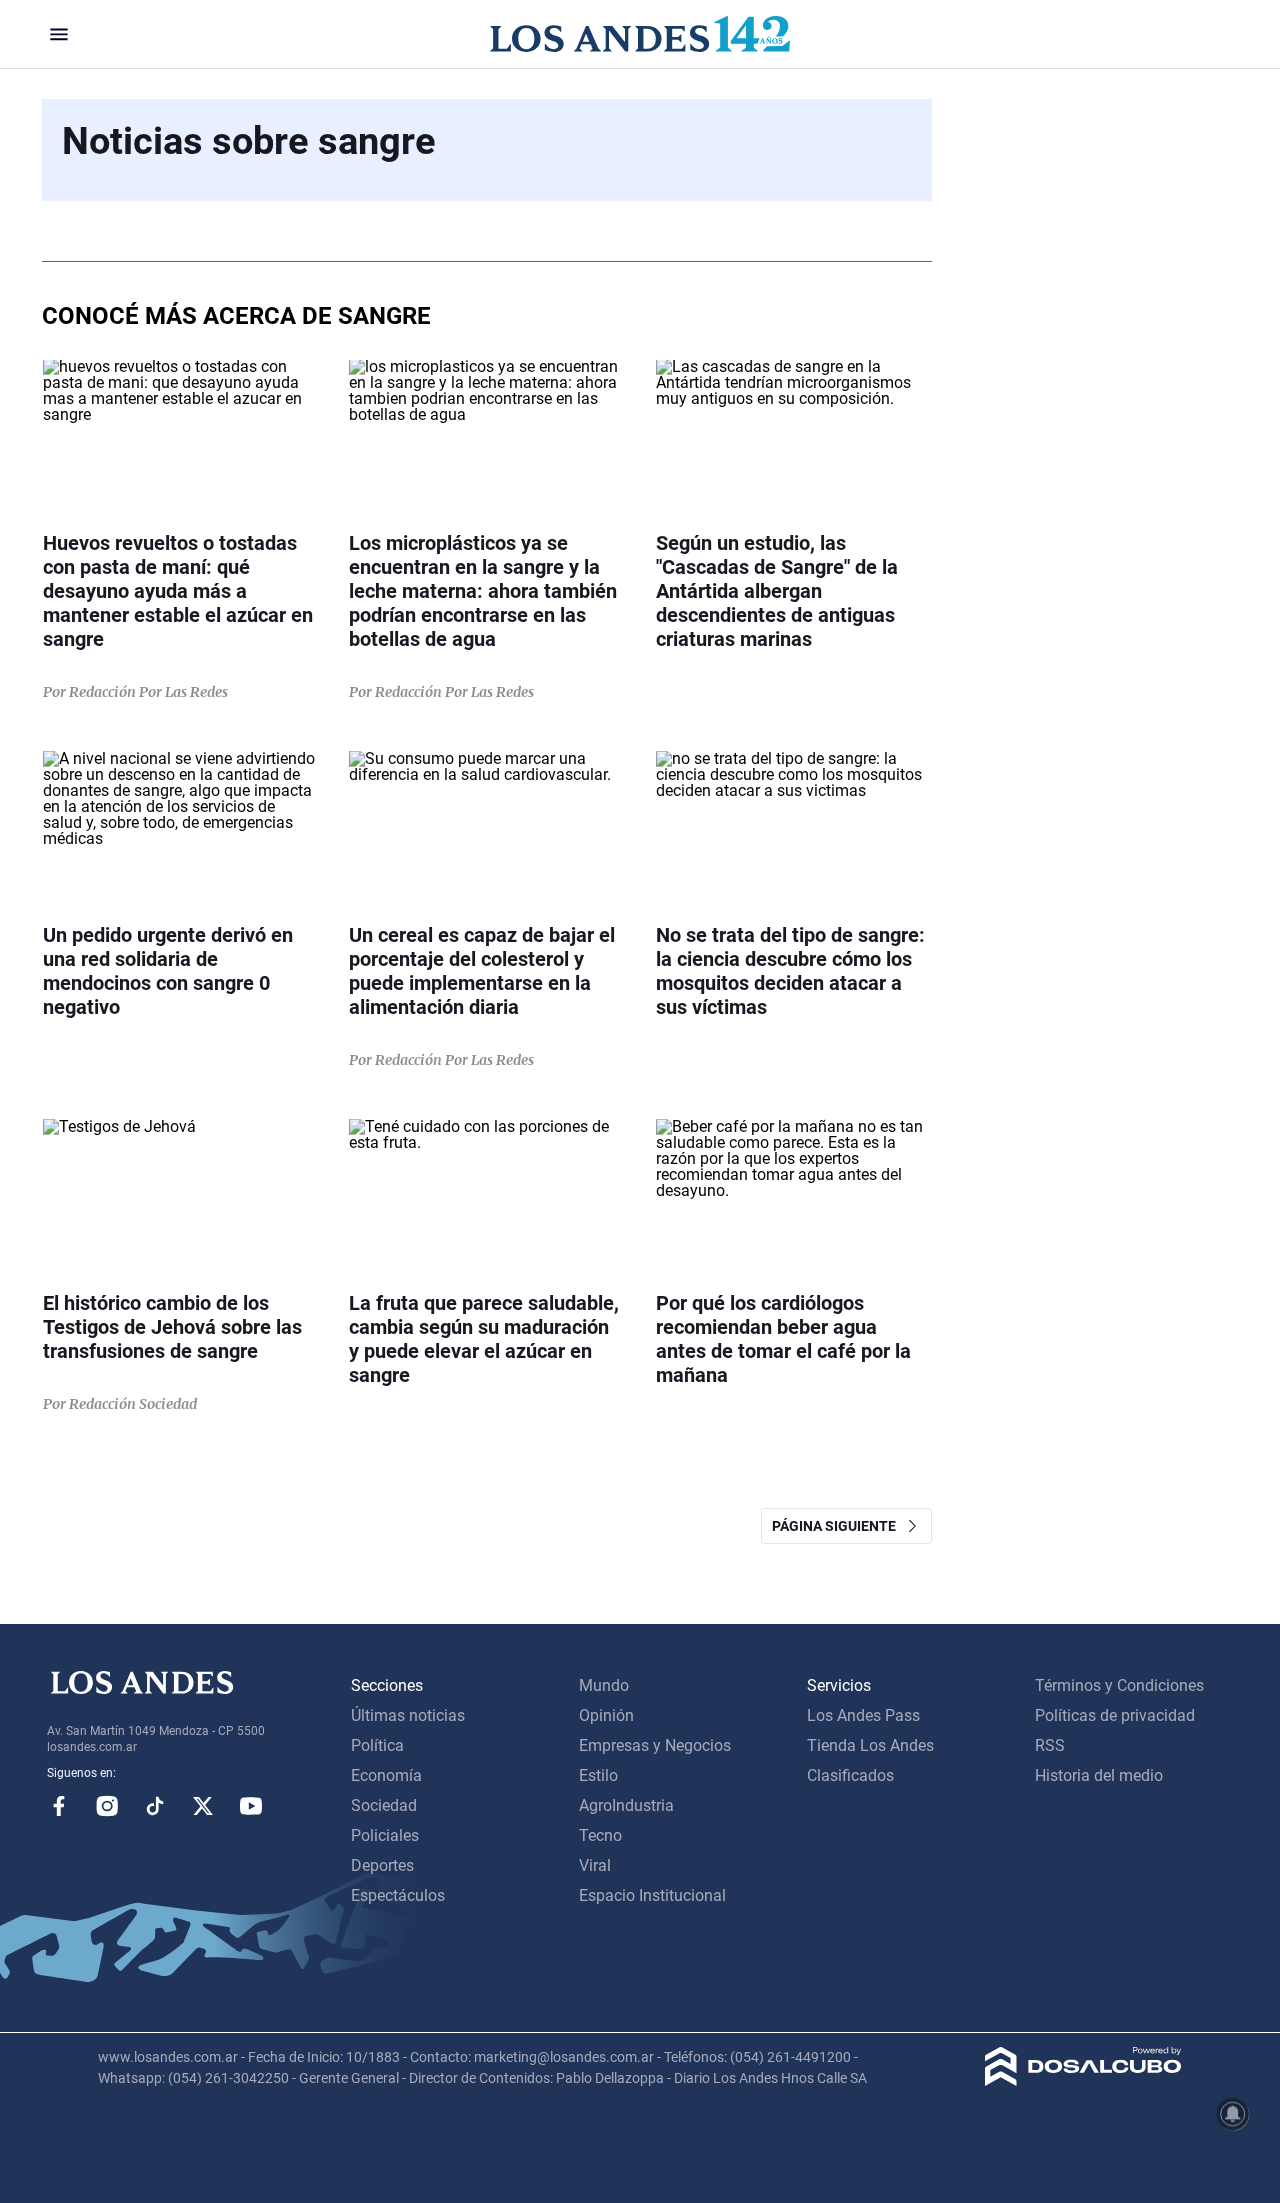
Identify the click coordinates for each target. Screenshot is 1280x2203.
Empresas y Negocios (655, 1745)
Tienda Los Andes (870, 1745)
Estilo (598, 1775)
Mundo (604, 1685)
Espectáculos (398, 1895)
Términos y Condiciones (1119, 1685)
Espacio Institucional (652, 1895)
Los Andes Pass (863, 1715)
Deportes (382, 1865)
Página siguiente (838, 1526)
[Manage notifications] (1233, 2114)
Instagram (107, 1806)
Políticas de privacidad (1115, 1715)
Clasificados (850, 1775)
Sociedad (384, 1805)
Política (377, 1745)
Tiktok (155, 1806)
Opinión (606, 1715)
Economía (386, 1775)
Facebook (59, 1806)
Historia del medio (1099, 1775)
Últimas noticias (408, 1715)
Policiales (385, 1835)
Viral (595, 1865)
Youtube (251, 1806)
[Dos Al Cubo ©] (1083, 2080)
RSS (1050, 1745)
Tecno (600, 1835)
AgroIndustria (626, 1805)
